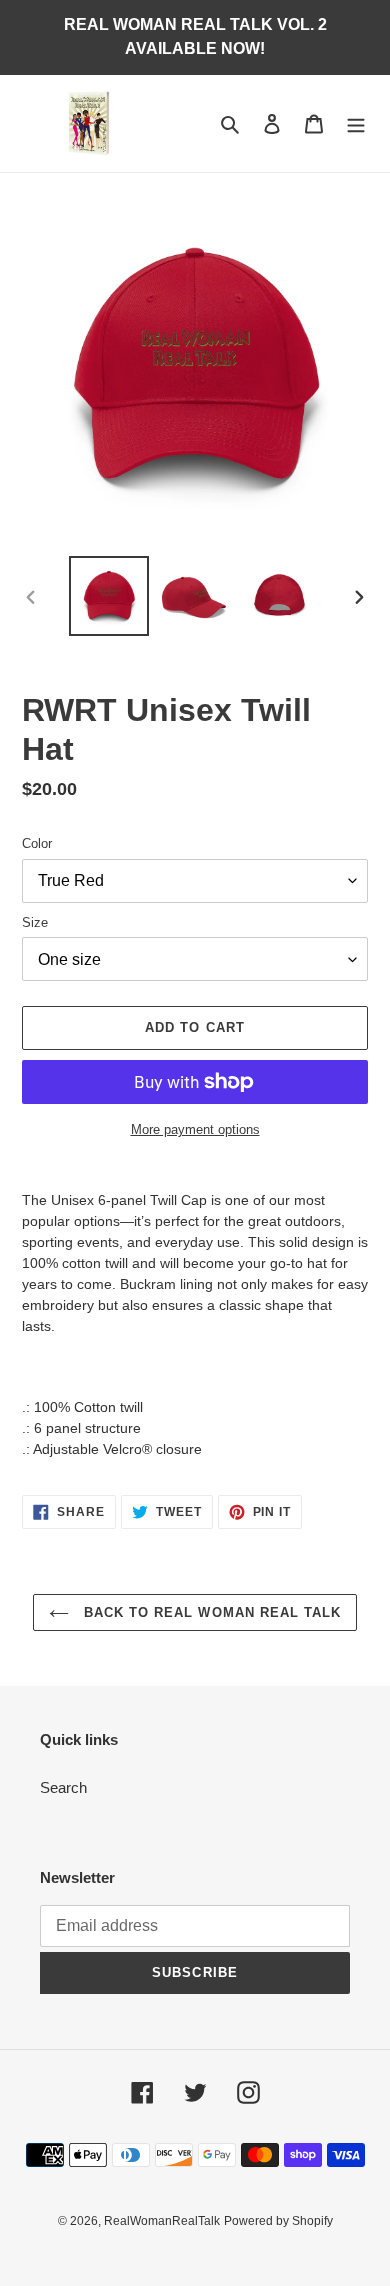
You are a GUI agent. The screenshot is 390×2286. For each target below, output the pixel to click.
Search (63, 1787)
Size (35, 922)
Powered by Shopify (278, 2221)
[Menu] (356, 123)
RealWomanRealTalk (162, 2221)
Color (37, 843)
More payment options (195, 1129)
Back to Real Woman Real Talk (210, 1612)
